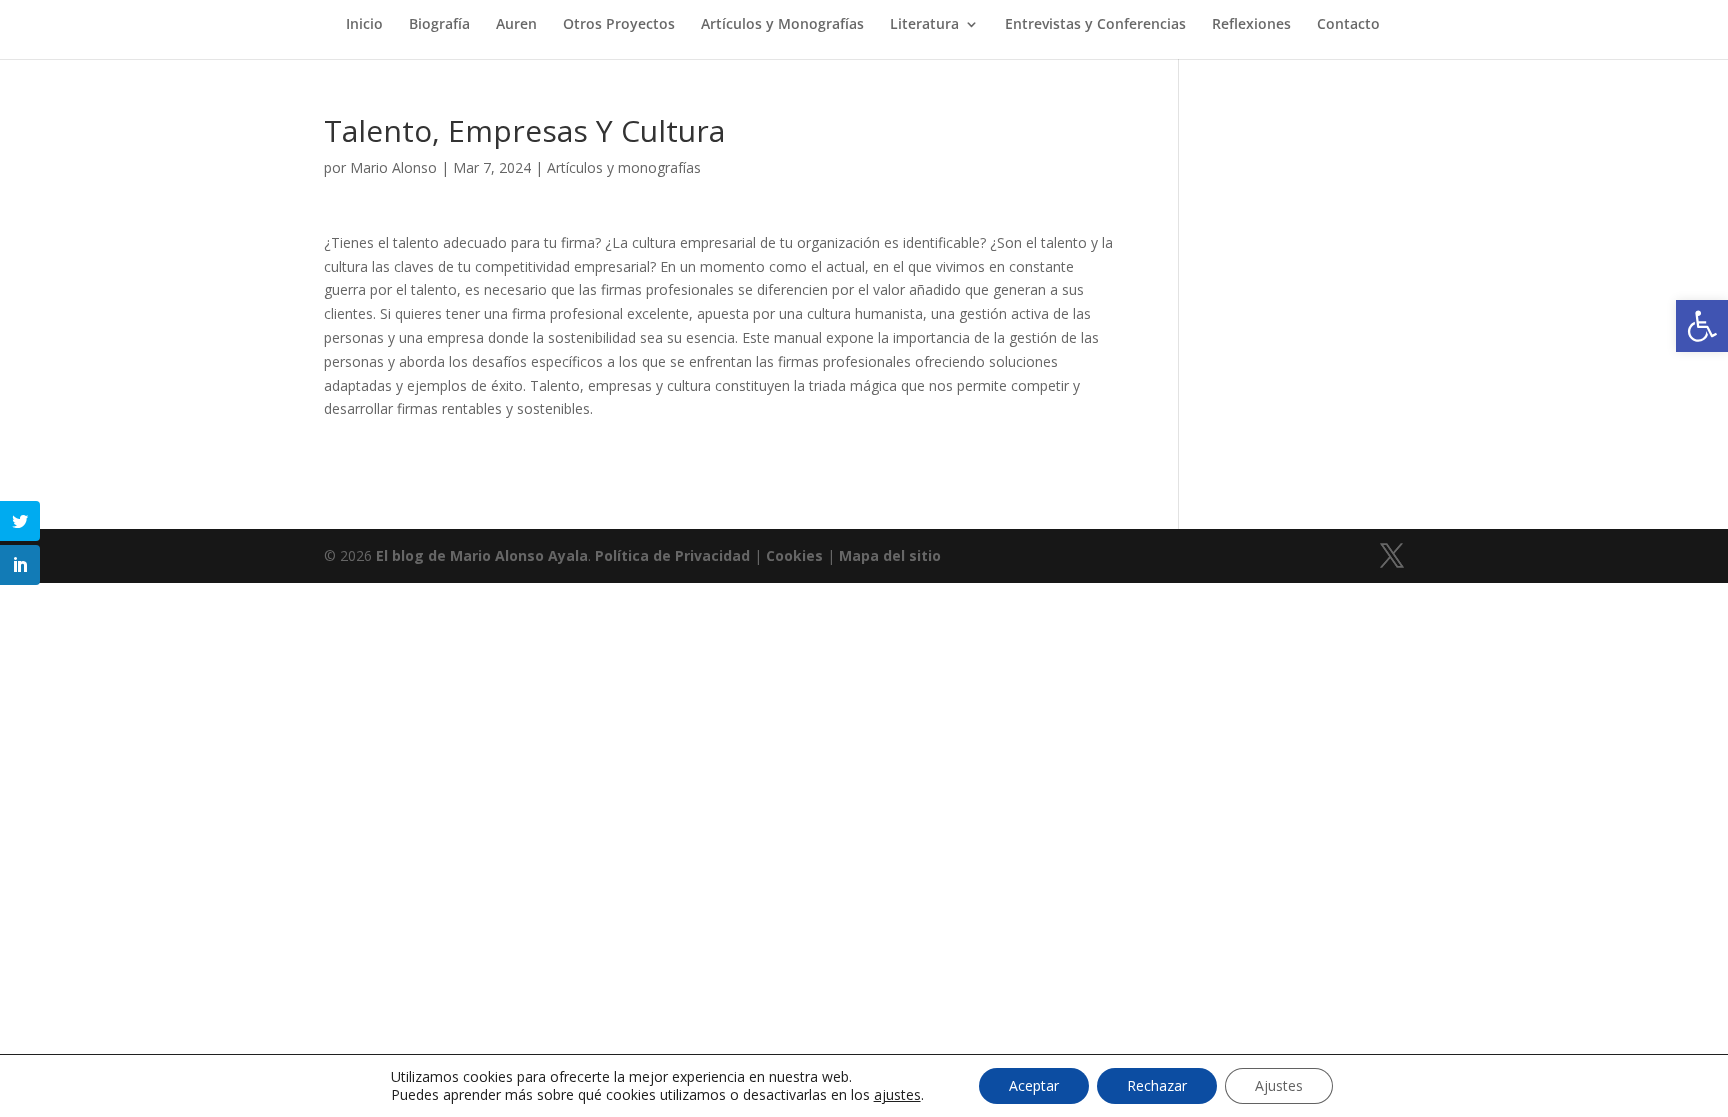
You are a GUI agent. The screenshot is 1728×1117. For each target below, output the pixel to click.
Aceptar (1034, 1085)
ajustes (897, 1095)
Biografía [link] (439, 25)
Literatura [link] (924, 25)
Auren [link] (516, 25)
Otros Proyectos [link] (619, 25)
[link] (1702, 326)
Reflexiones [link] (1251, 25)
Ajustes (1279, 1085)
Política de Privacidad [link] (672, 555)
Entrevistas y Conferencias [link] (1095, 25)
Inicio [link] (364, 25)
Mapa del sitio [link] (890, 555)
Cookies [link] (794, 555)
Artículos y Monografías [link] (782, 25)
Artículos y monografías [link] (624, 167)
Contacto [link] (1348, 25)
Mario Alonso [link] (393, 167)
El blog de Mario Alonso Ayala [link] (482, 555)
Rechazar (1157, 1085)
